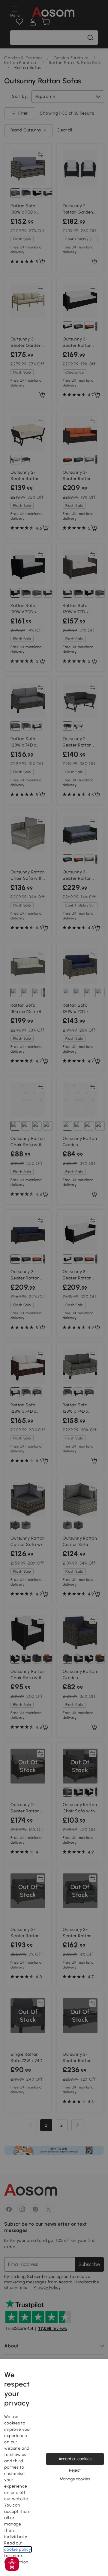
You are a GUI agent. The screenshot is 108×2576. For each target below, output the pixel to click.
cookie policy (18, 2549)
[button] (12, 2564)
